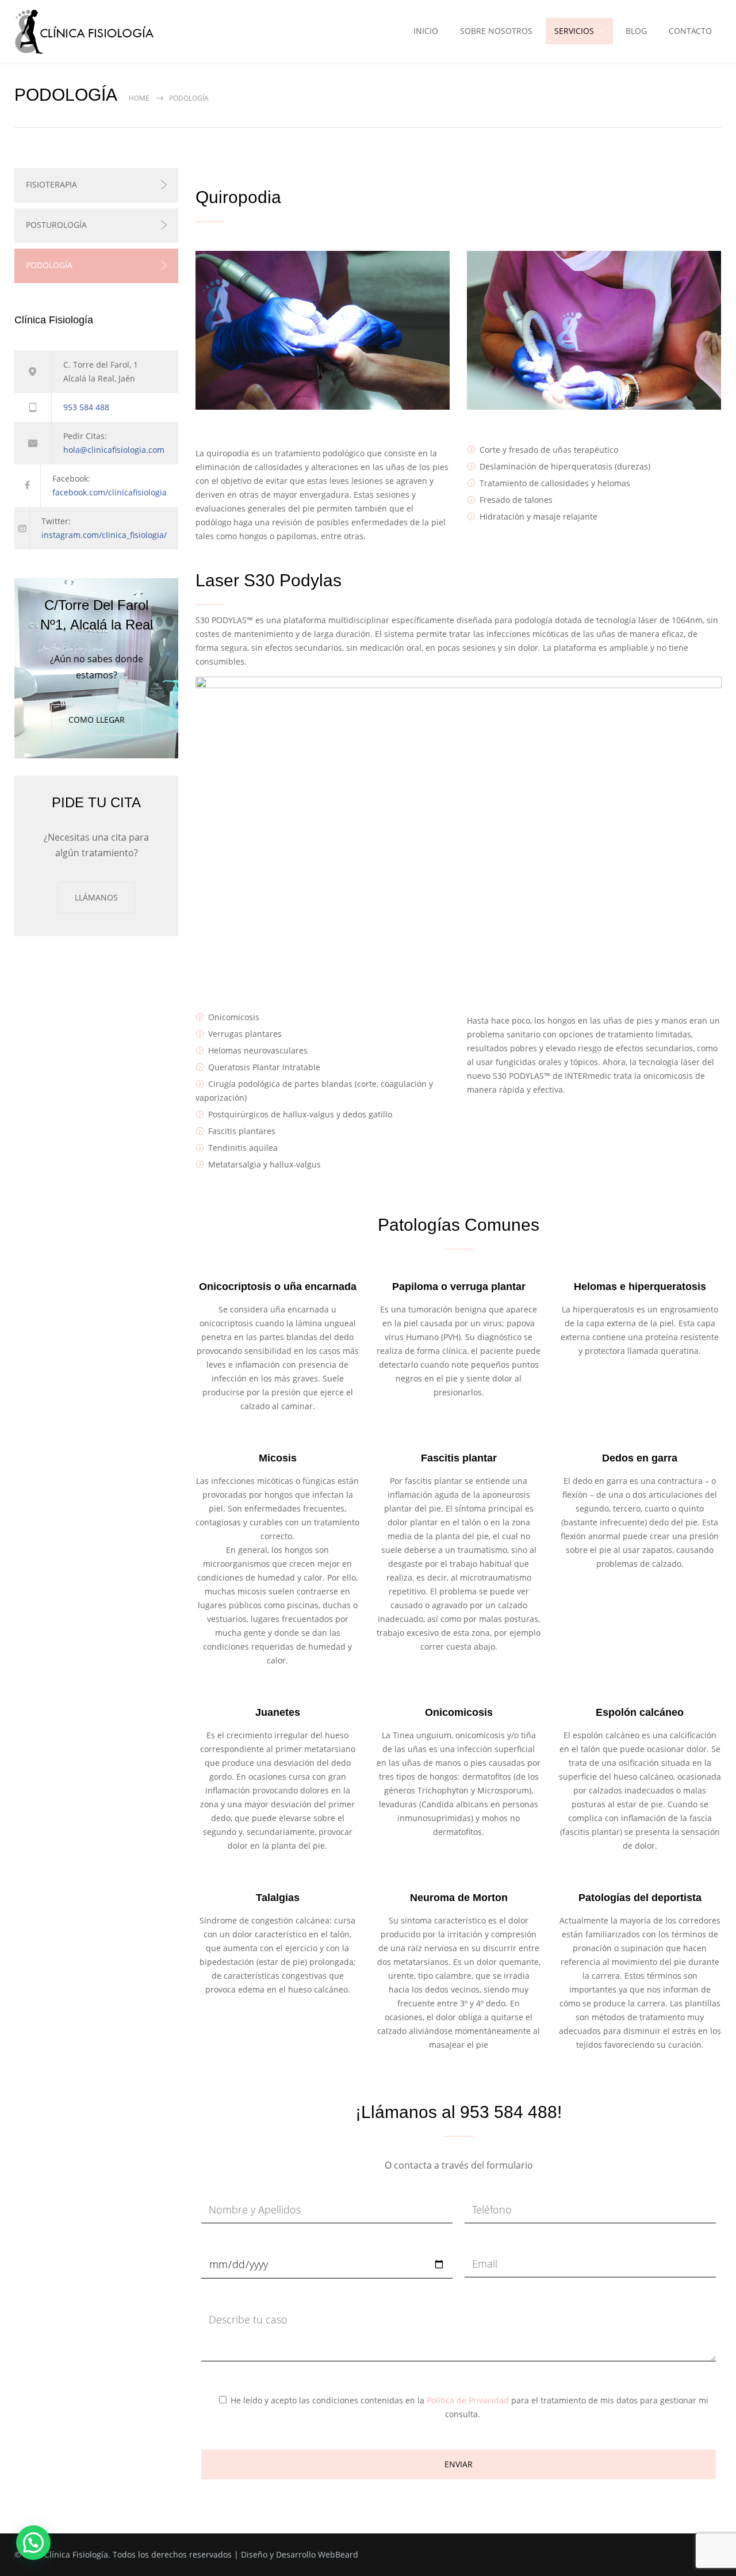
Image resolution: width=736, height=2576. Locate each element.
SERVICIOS (574, 31)
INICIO (426, 31)
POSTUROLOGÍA (56, 225)
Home (139, 98)
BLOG (636, 31)
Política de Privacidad (468, 2400)
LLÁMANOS (96, 897)
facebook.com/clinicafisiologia (110, 492)
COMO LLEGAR (97, 720)
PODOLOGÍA (49, 265)
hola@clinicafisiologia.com (114, 450)
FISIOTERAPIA (51, 184)
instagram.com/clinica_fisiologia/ (104, 535)
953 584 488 (86, 407)
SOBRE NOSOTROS (496, 31)
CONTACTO (690, 31)
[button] (33, 2543)
